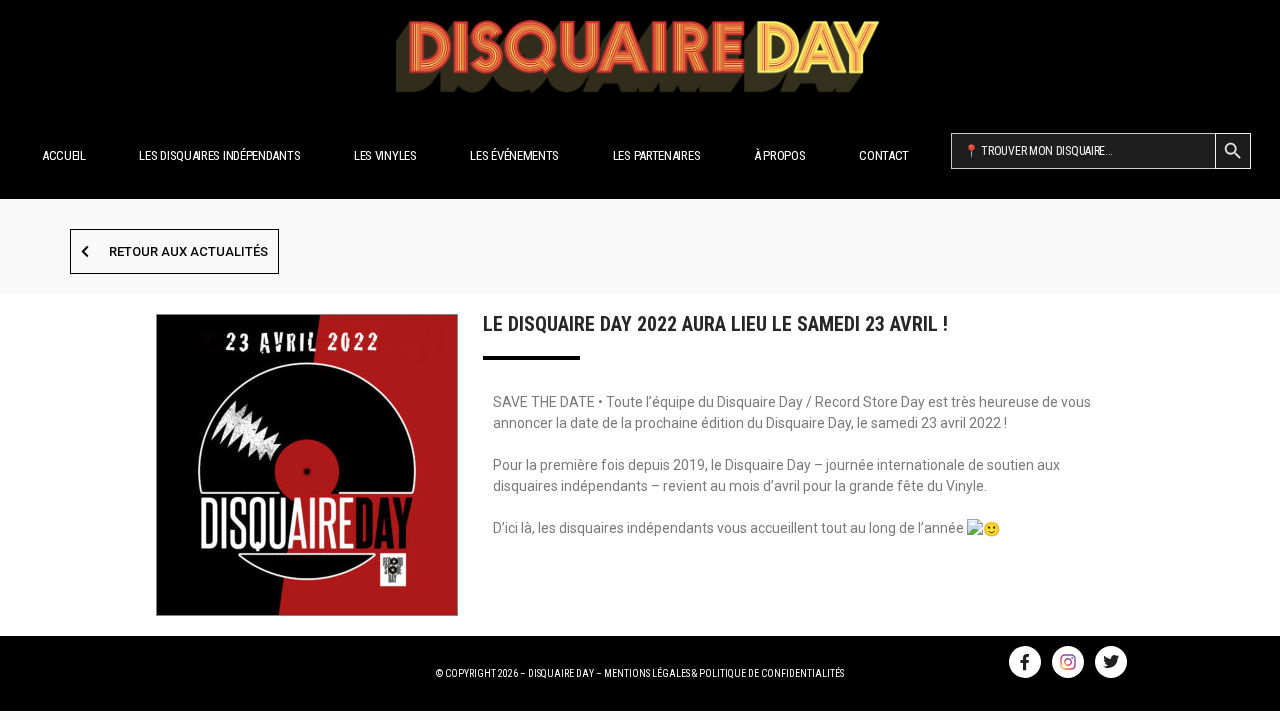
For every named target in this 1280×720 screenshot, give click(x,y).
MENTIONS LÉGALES (647, 673)
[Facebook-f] (1025, 662)
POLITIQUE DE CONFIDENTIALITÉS (771, 673)
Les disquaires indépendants (219, 155)
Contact (884, 155)
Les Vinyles (385, 155)
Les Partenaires (657, 155)
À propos (780, 155)
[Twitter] (1111, 662)
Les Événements (514, 155)
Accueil (64, 155)
